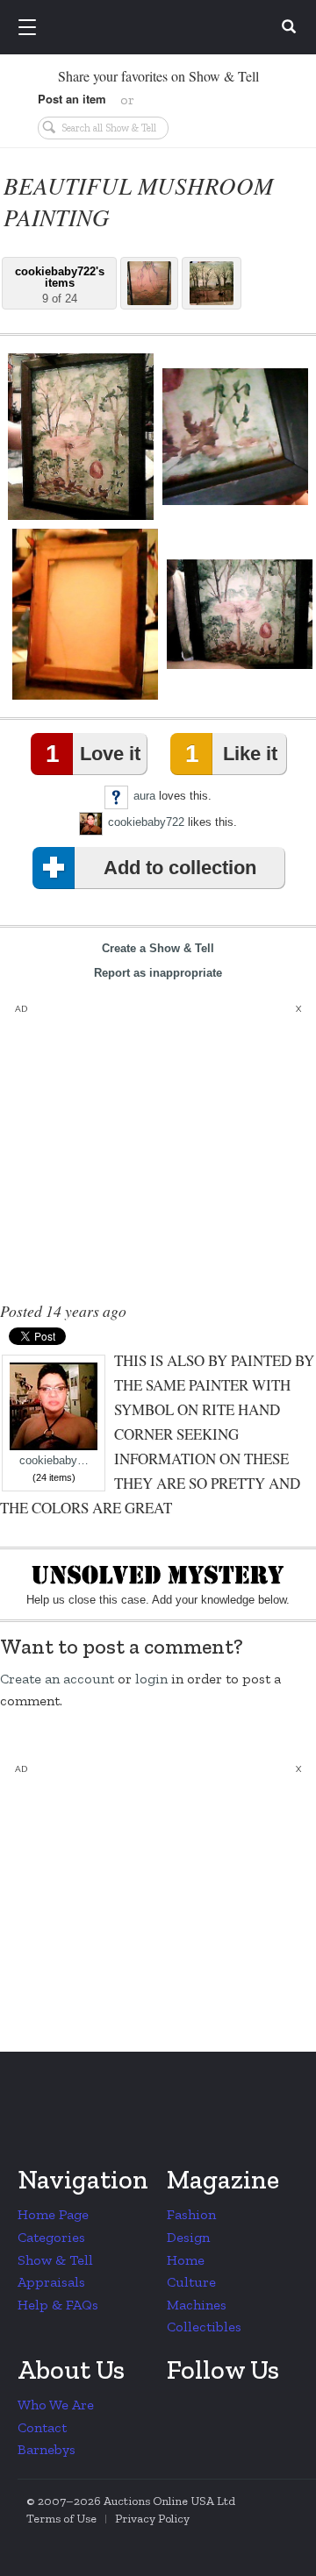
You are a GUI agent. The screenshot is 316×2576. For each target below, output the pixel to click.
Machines (197, 2305)
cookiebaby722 (146, 822)
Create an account (57, 1679)
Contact (42, 2427)
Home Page (53, 2214)
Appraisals (51, 2282)
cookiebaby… (54, 1461)
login (151, 1679)
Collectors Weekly (161, 28)
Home (186, 2260)
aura (144, 796)
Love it (93, 754)
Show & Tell (55, 2260)
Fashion (191, 2214)
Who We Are (56, 2405)
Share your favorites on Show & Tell (158, 76)
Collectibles (204, 2327)
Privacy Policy (152, 2519)
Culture (191, 2282)
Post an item (72, 99)
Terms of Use (61, 2519)
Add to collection (180, 868)
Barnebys (47, 2449)
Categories (51, 2237)
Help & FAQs (58, 2305)
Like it (231, 754)
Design (188, 2237)
